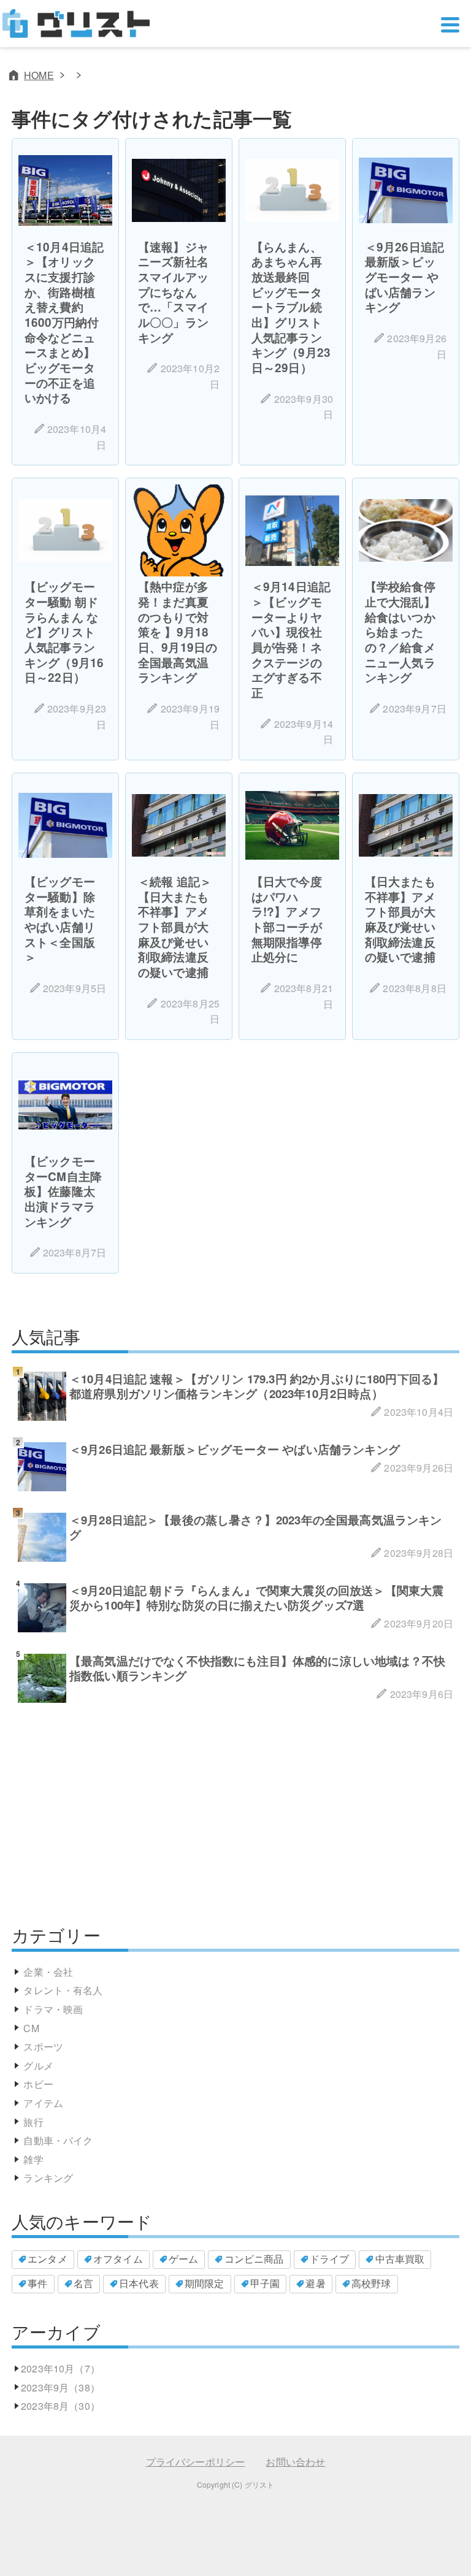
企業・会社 (48, 1972)
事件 (37, 2283)
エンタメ (48, 2259)
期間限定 (205, 2283)
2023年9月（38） (60, 2387)
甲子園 (265, 2283)
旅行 (33, 2122)
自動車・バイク (58, 2140)
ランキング (48, 2178)
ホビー (38, 2084)
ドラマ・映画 (53, 2009)
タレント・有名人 (63, 1990)
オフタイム (118, 2259)
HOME (39, 75)
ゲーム (183, 2259)
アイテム (43, 2103)
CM (31, 2028)
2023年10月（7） (60, 2368)
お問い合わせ (295, 2462)
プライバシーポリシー (196, 2462)
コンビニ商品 (254, 2259)
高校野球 (371, 2283)
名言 (83, 2283)
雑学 (33, 2159)
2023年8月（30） (60, 2406)
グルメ (38, 2066)
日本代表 (139, 2283)
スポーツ (43, 2047)
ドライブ (330, 2259)
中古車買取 (400, 2259)
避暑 (315, 2283)
